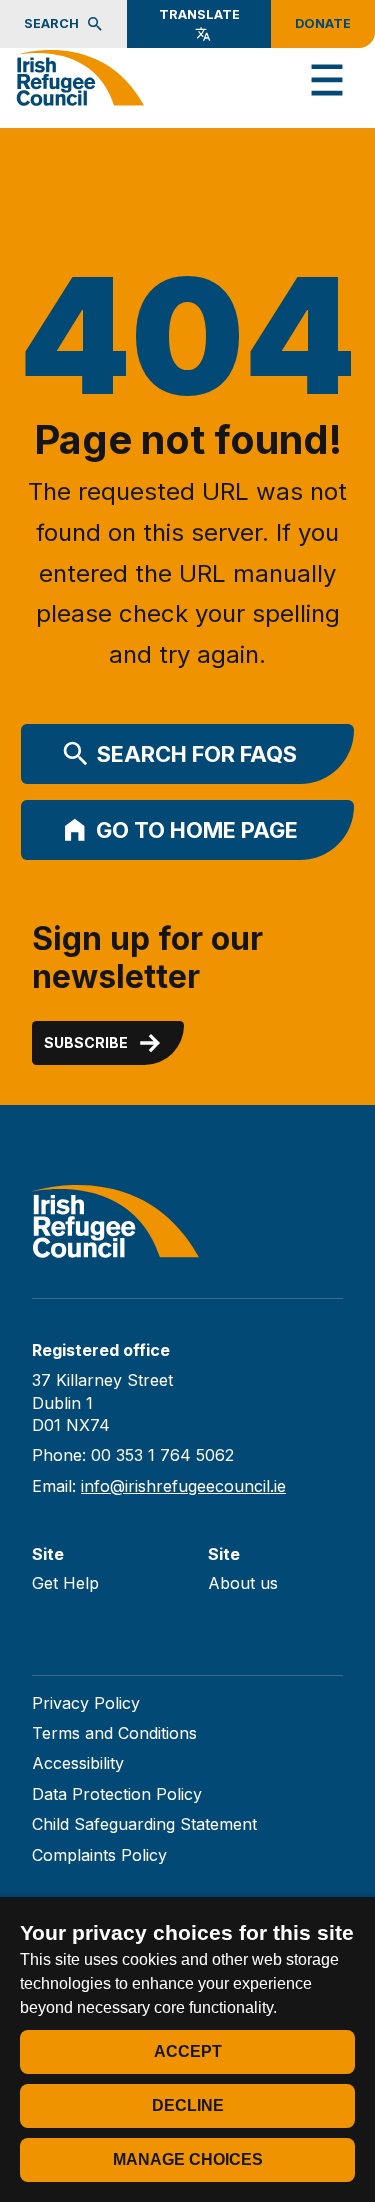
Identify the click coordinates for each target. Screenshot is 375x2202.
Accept (188, 2051)
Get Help (65, 1583)
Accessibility (78, 1763)
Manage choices (188, 2159)
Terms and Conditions (114, 1733)
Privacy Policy (86, 1703)
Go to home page (197, 830)
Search (51, 23)
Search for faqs (197, 754)
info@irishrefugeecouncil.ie (183, 1486)
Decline (188, 2105)
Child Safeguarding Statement (144, 1824)
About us (243, 1583)
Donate (323, 23)
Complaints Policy (99, 1855)
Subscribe (86, 1042)
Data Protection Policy (117, 1794)
